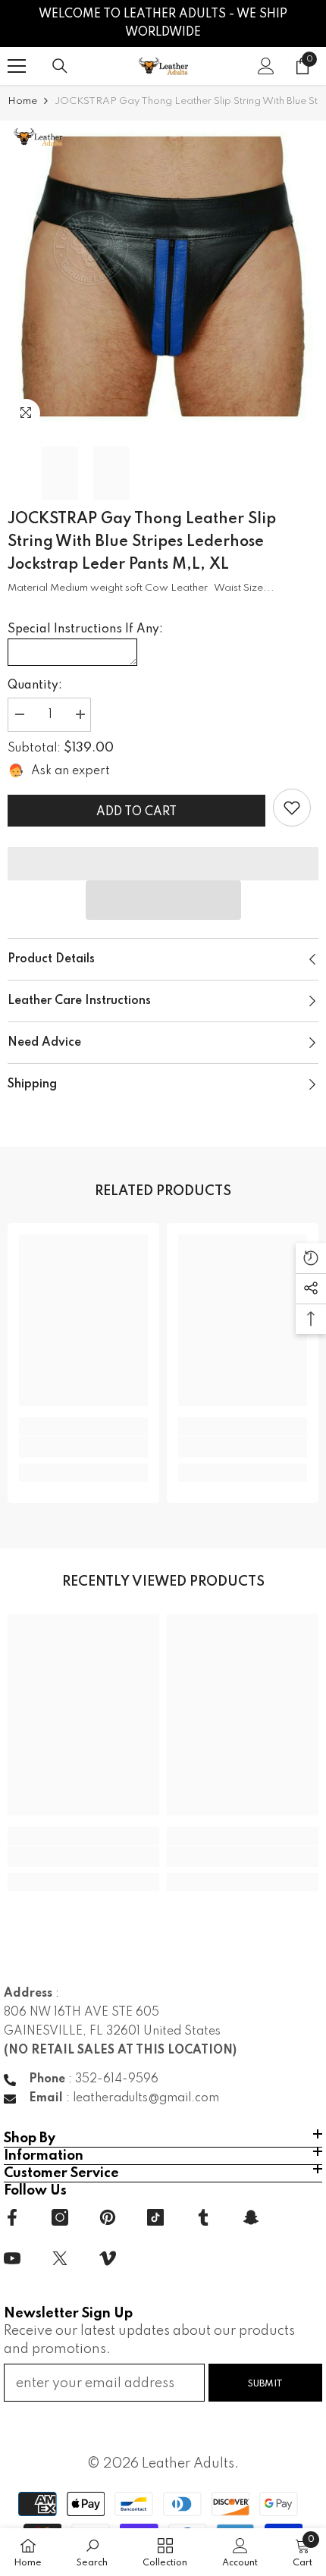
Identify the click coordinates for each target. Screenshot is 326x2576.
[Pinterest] (108, 2217)
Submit (265, 2384)
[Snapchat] (251, 2217)
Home (22, 101)
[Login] (266, 66)
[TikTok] (155, 2217)
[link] (292, 808)
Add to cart (136, 812)
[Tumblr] (203, 2217)
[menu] (17, 66)
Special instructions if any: (85, 629)
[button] (163, 900)
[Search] (60, 66)
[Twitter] (60, 2258)
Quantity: (35, 686)
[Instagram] (60, 2217)
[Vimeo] (108, 2258)
